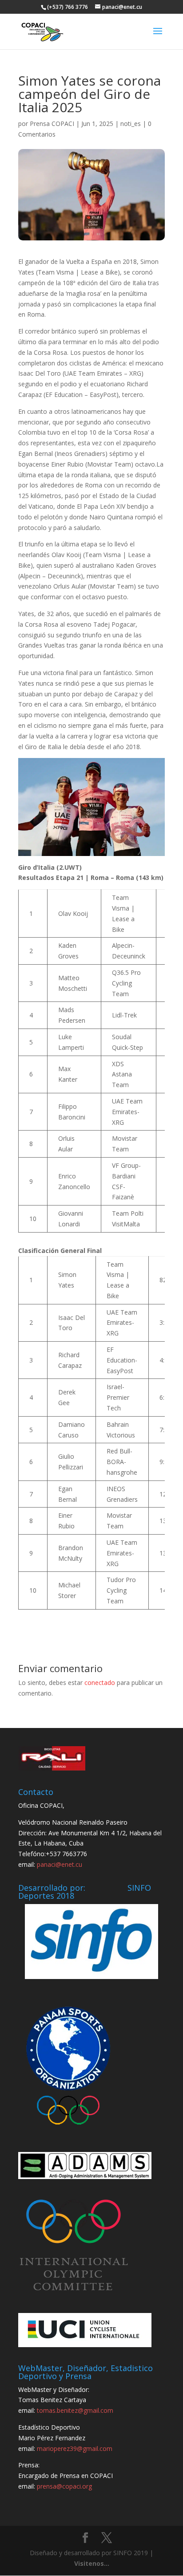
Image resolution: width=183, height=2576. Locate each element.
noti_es (131, 124)
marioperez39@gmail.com (75, 2448)
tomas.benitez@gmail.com (75, 2410)
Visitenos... (92, 2563)
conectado (100, 1683)
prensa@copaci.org (64, 2486)
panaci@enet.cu (60, 1864)
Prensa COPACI (52, 124)
